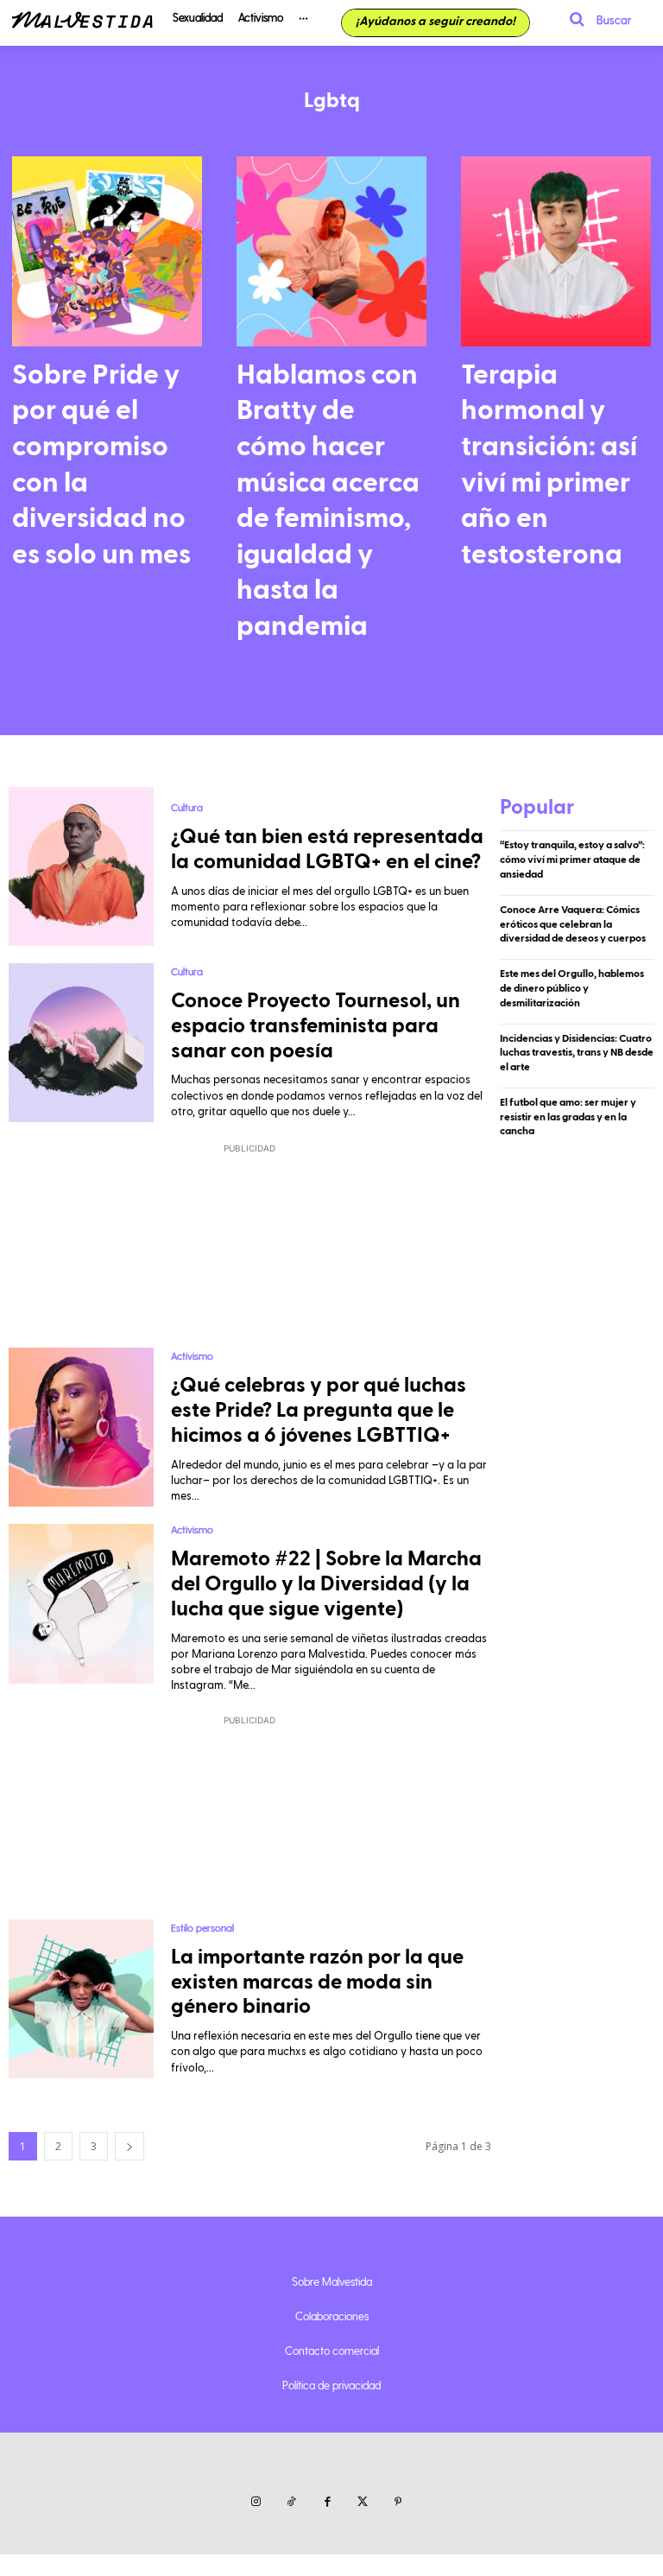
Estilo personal (202, 1927)
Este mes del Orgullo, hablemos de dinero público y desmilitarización (572, 988)
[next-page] (129, 2146)
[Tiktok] (291, 2502)
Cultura (187, 807)
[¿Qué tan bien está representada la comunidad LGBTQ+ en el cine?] (81, 866)
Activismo (192, 1355)
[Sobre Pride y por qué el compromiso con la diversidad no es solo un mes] (107, 251)
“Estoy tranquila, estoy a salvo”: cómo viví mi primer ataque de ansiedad (572, 860)
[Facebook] (327, 2502)
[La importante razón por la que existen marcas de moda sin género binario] (81, 1999)
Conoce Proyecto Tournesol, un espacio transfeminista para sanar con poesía (316, 1026)
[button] (595, 19)
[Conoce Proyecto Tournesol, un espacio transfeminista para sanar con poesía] (81, 1043)
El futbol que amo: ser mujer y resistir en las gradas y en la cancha (568, 1117)
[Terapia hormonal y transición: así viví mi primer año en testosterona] (556, 251)
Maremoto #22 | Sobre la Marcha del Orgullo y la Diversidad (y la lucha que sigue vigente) (326, 1584)
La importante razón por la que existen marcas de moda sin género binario (317, 1983)
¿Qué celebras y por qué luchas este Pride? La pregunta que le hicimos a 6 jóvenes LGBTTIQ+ (319, 1411)
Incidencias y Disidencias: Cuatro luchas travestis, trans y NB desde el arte (577, 1053)
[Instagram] (256, 2502)
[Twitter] (363, 2502)
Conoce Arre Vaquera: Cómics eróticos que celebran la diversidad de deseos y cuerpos (573, 924)
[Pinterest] (398, 2502)
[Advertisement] (250, 1244)
